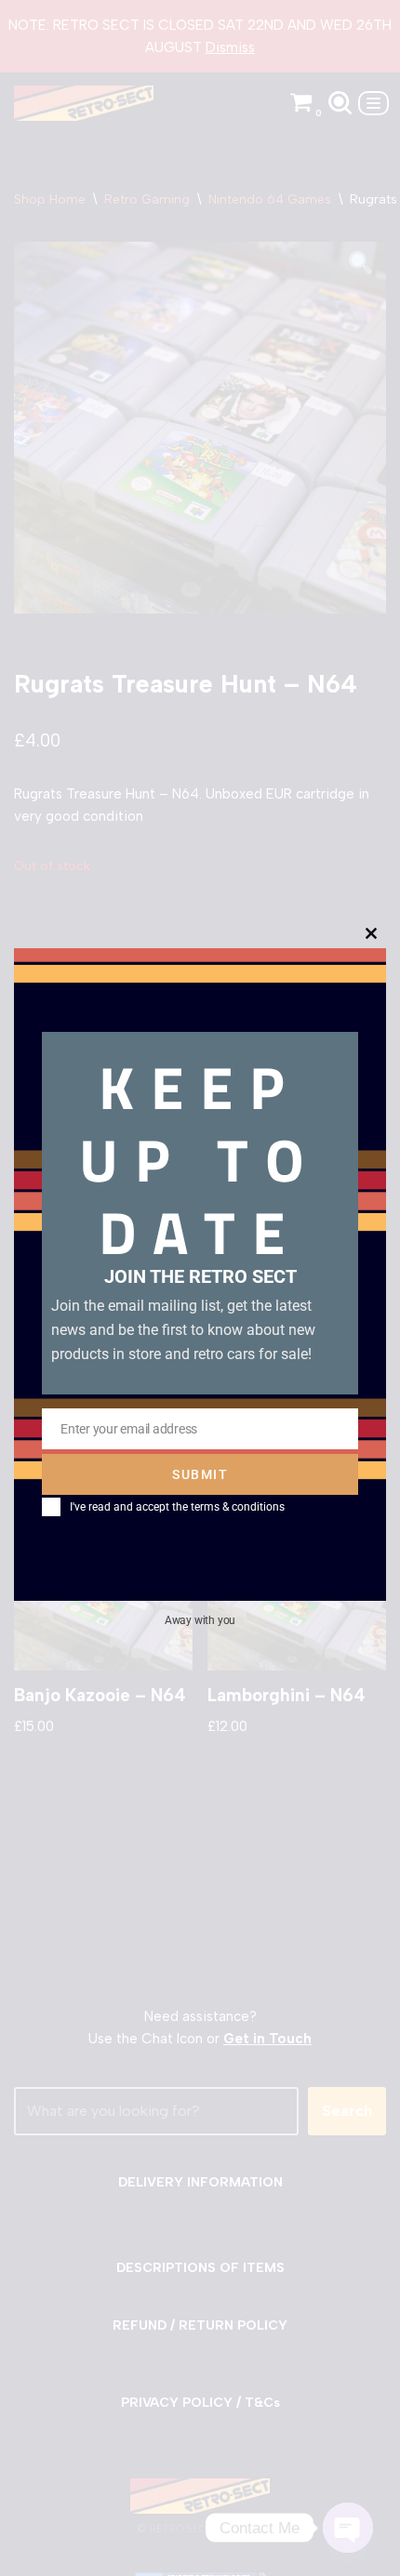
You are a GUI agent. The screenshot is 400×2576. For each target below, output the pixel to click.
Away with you (200, 1620)
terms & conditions (238, 1507)
